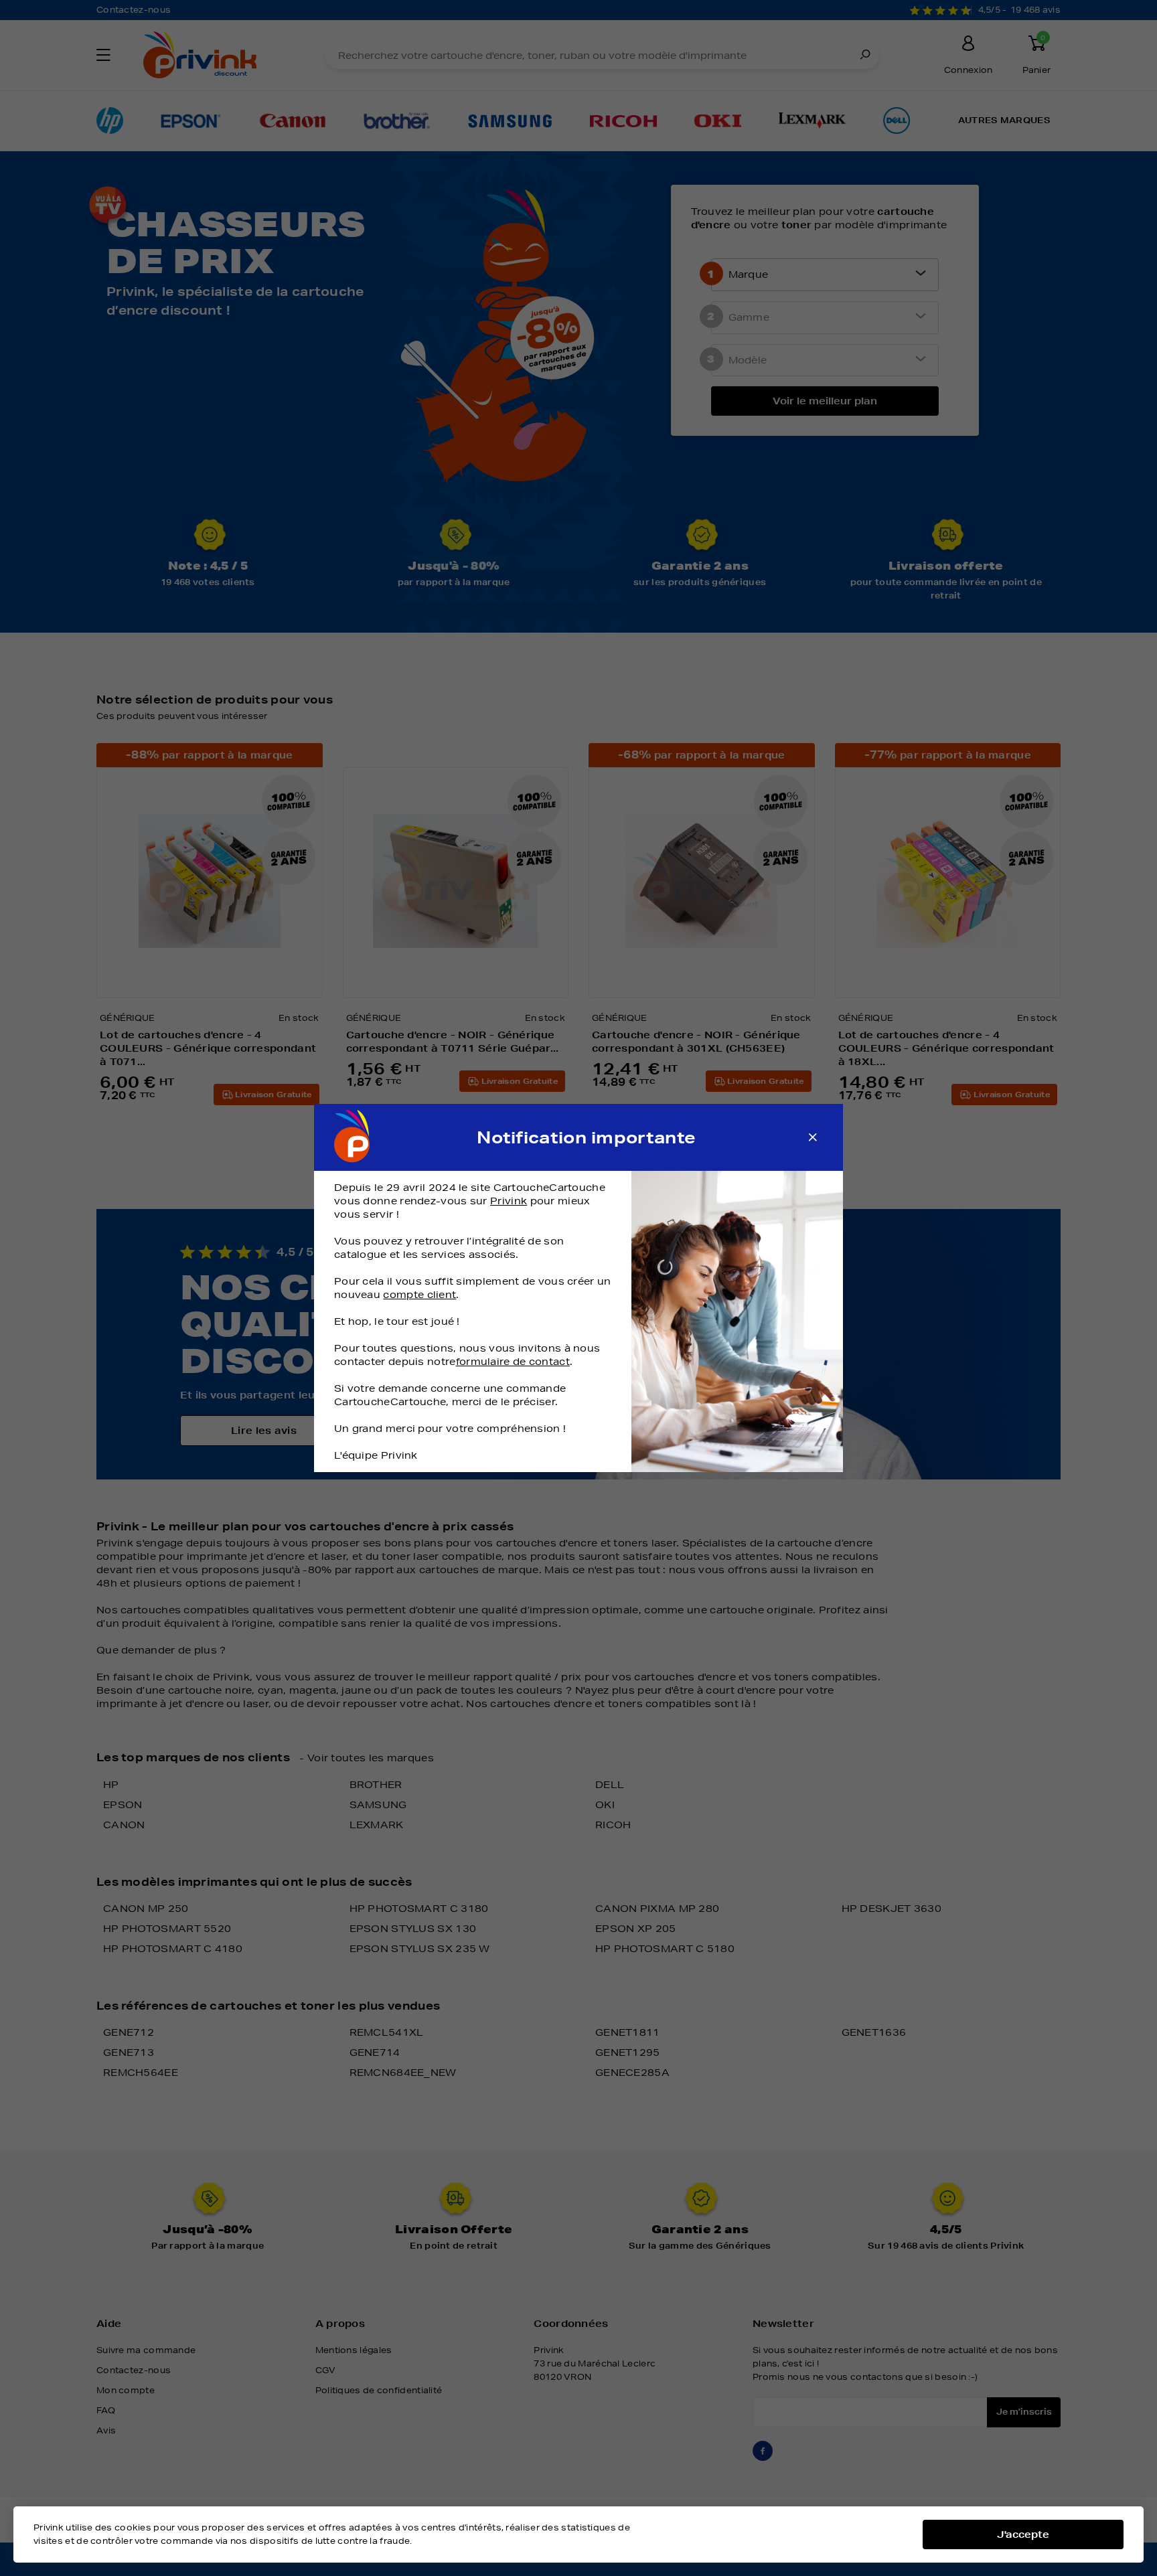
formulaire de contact (513, 1362)
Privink (509, 1201)
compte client (419, 1295)
